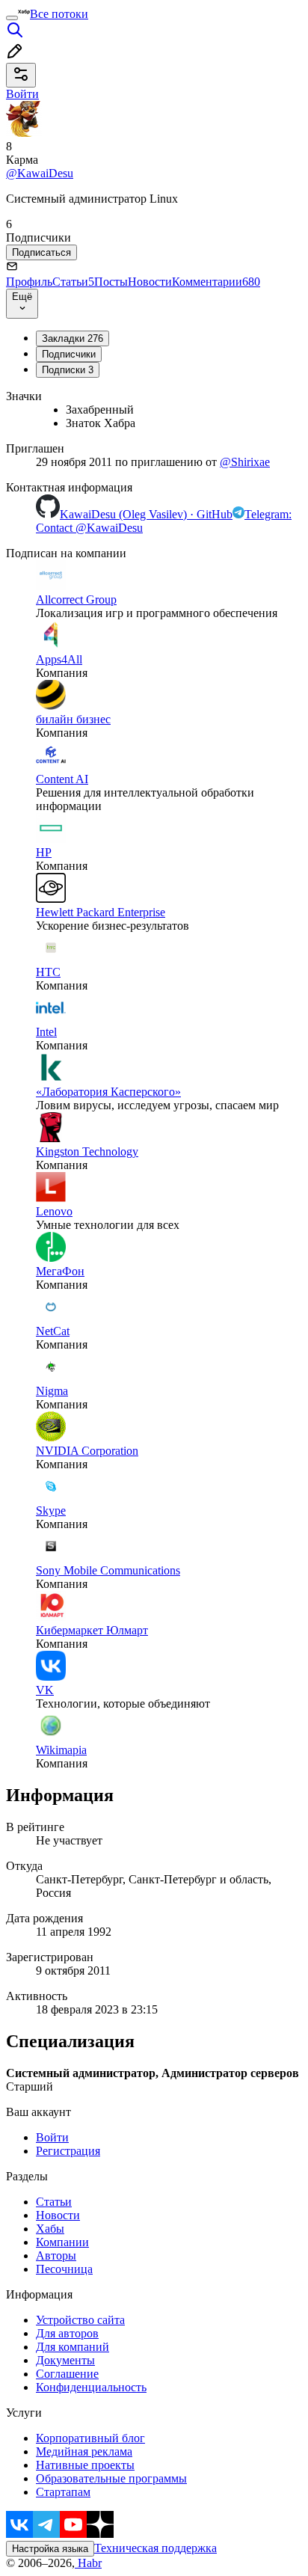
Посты (111, 282)
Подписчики (69, 354)
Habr (88, 2563)
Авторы (56, 2255)
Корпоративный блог (90, 2438)
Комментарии (216, 282)
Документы (65, 2360)
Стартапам (63, 2492)
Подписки (68, 370)
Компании (62, 2242)
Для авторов (67, 2333)
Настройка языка (50, 2549)
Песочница (64, 2269)
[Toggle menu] (12, 18)
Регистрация (68, 2151)
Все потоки (59, 14)
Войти (52, 2137)
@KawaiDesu (40, 173)
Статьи (73, 282)
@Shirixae (245, 462)
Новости (150, 282)
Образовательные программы (111, 2478)
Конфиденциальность (91, 2387)
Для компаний (73, 2347)
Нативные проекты (85, 2465)
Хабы (50, 2229)
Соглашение (67, 2374)
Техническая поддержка (155, 2548)
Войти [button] (22, 94)
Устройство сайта (80, 2320)
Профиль (29, 282)
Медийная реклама (84, 2451)
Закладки (73, 338)
